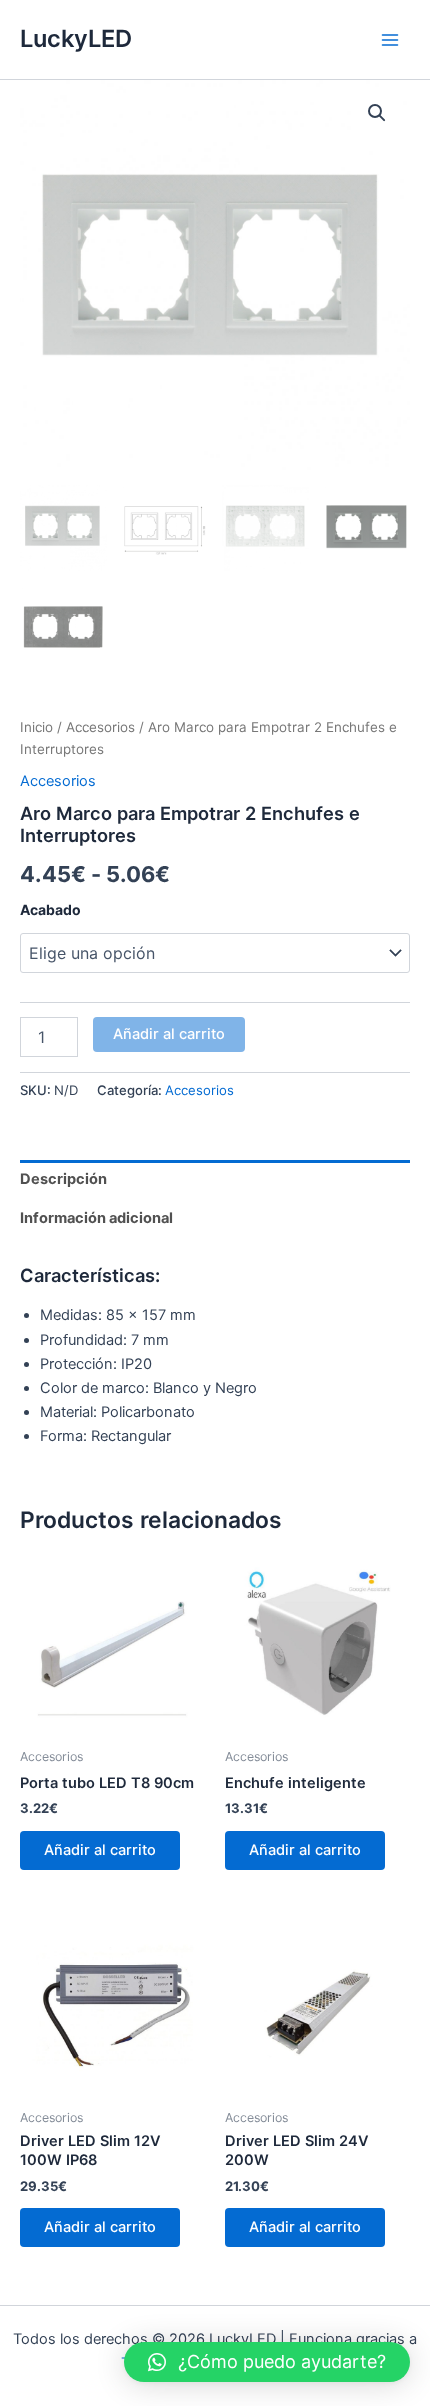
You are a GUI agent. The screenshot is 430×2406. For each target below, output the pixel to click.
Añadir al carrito (169, 1034)
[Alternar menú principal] (390, 39)
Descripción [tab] (63, 1179)
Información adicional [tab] (96, 1218)
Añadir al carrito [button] (100, 1850)
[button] (377, 113)
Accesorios (100, 727)
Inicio (36, 727)
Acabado (50, 909)
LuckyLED (76, 38)
